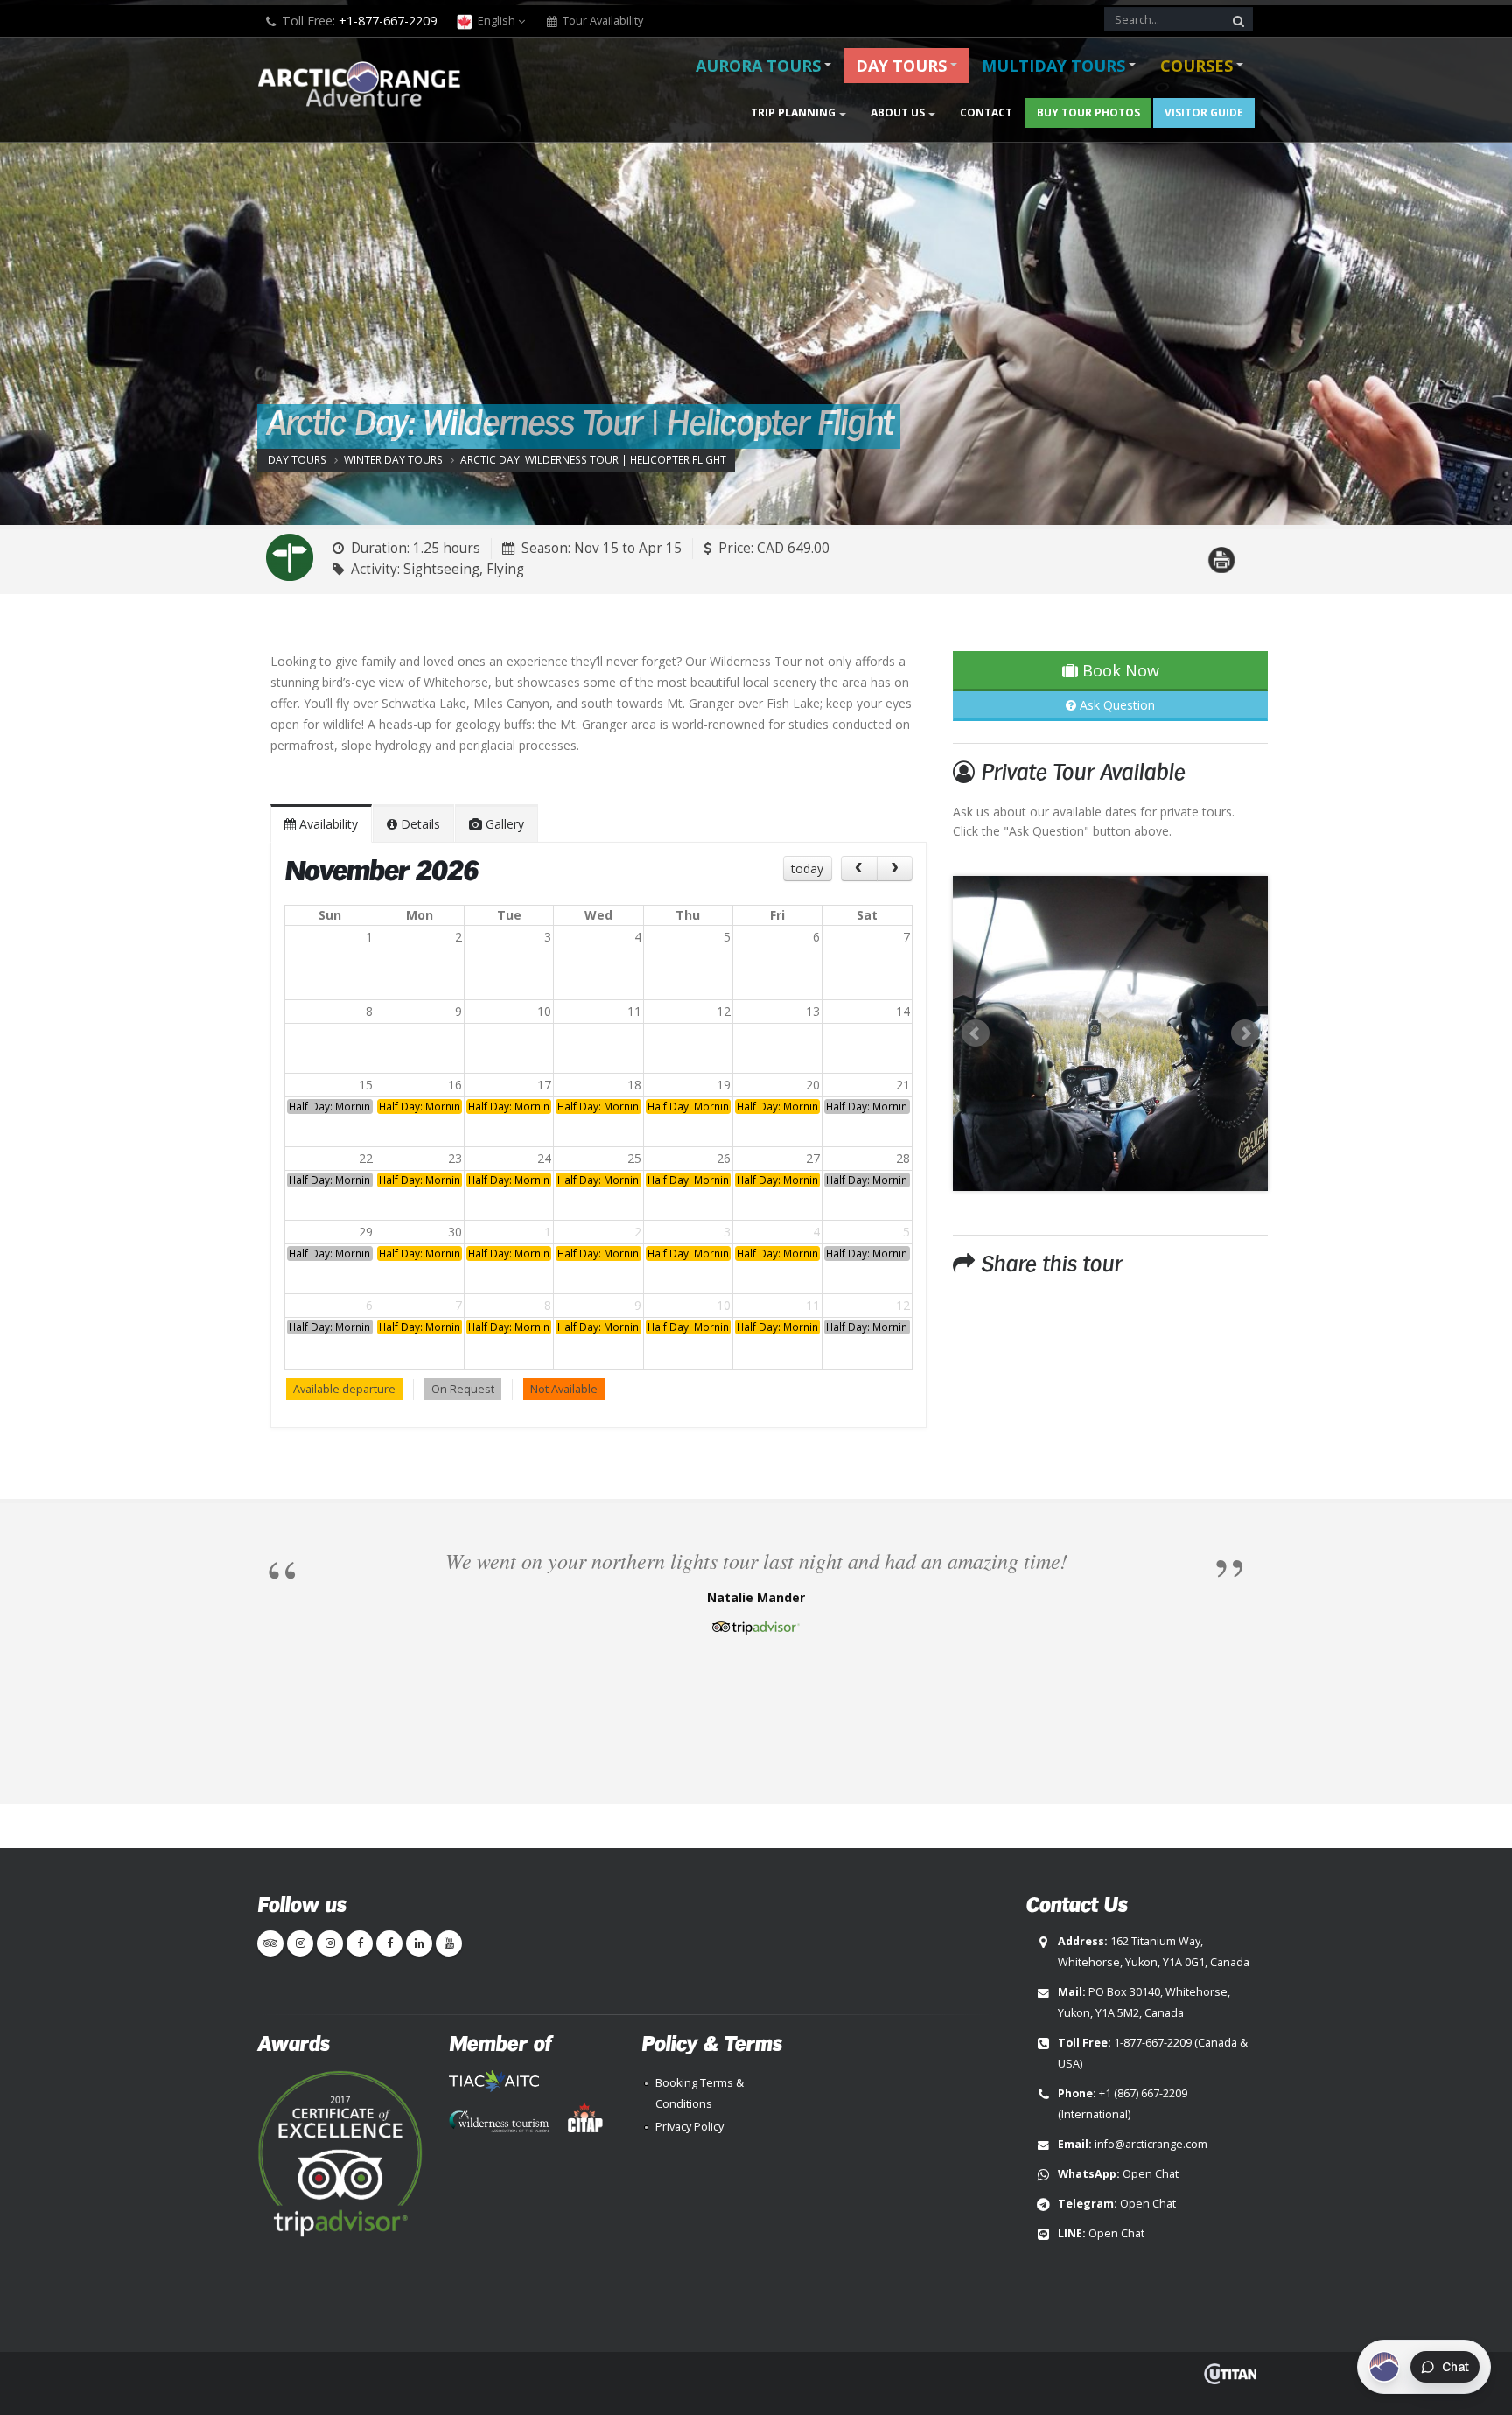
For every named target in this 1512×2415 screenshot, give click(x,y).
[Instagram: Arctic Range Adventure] (300, 1943)
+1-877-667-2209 (388, 21)
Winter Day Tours (393, 459)
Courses (1197, 66)
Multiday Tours (1053, 66)
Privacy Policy (689, 2127)
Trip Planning (793, 112)
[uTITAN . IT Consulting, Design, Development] (1230, 2374)
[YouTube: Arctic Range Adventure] (449, 1943)
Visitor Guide (1204, 112)
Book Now (1119, 670)
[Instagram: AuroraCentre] (330, 1943)
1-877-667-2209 (1153, 2043)
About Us (898, 112)
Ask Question (1116, 705)
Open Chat (1151, 2174)
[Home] (364, 86)
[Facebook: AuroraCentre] (389, 1943)
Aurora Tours (758, 66)
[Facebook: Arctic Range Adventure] (360, 1943)
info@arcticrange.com (1151, 2144)
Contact (986, 112)
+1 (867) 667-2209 (1143, 2093)
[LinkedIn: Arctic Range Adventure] (419, 1943)
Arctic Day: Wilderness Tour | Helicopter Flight (593, 459)
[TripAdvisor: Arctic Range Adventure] (270, 1943)
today (807, 868)
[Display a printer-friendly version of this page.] (1221, 550)
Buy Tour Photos (1088, 112)
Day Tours (901, 66)
